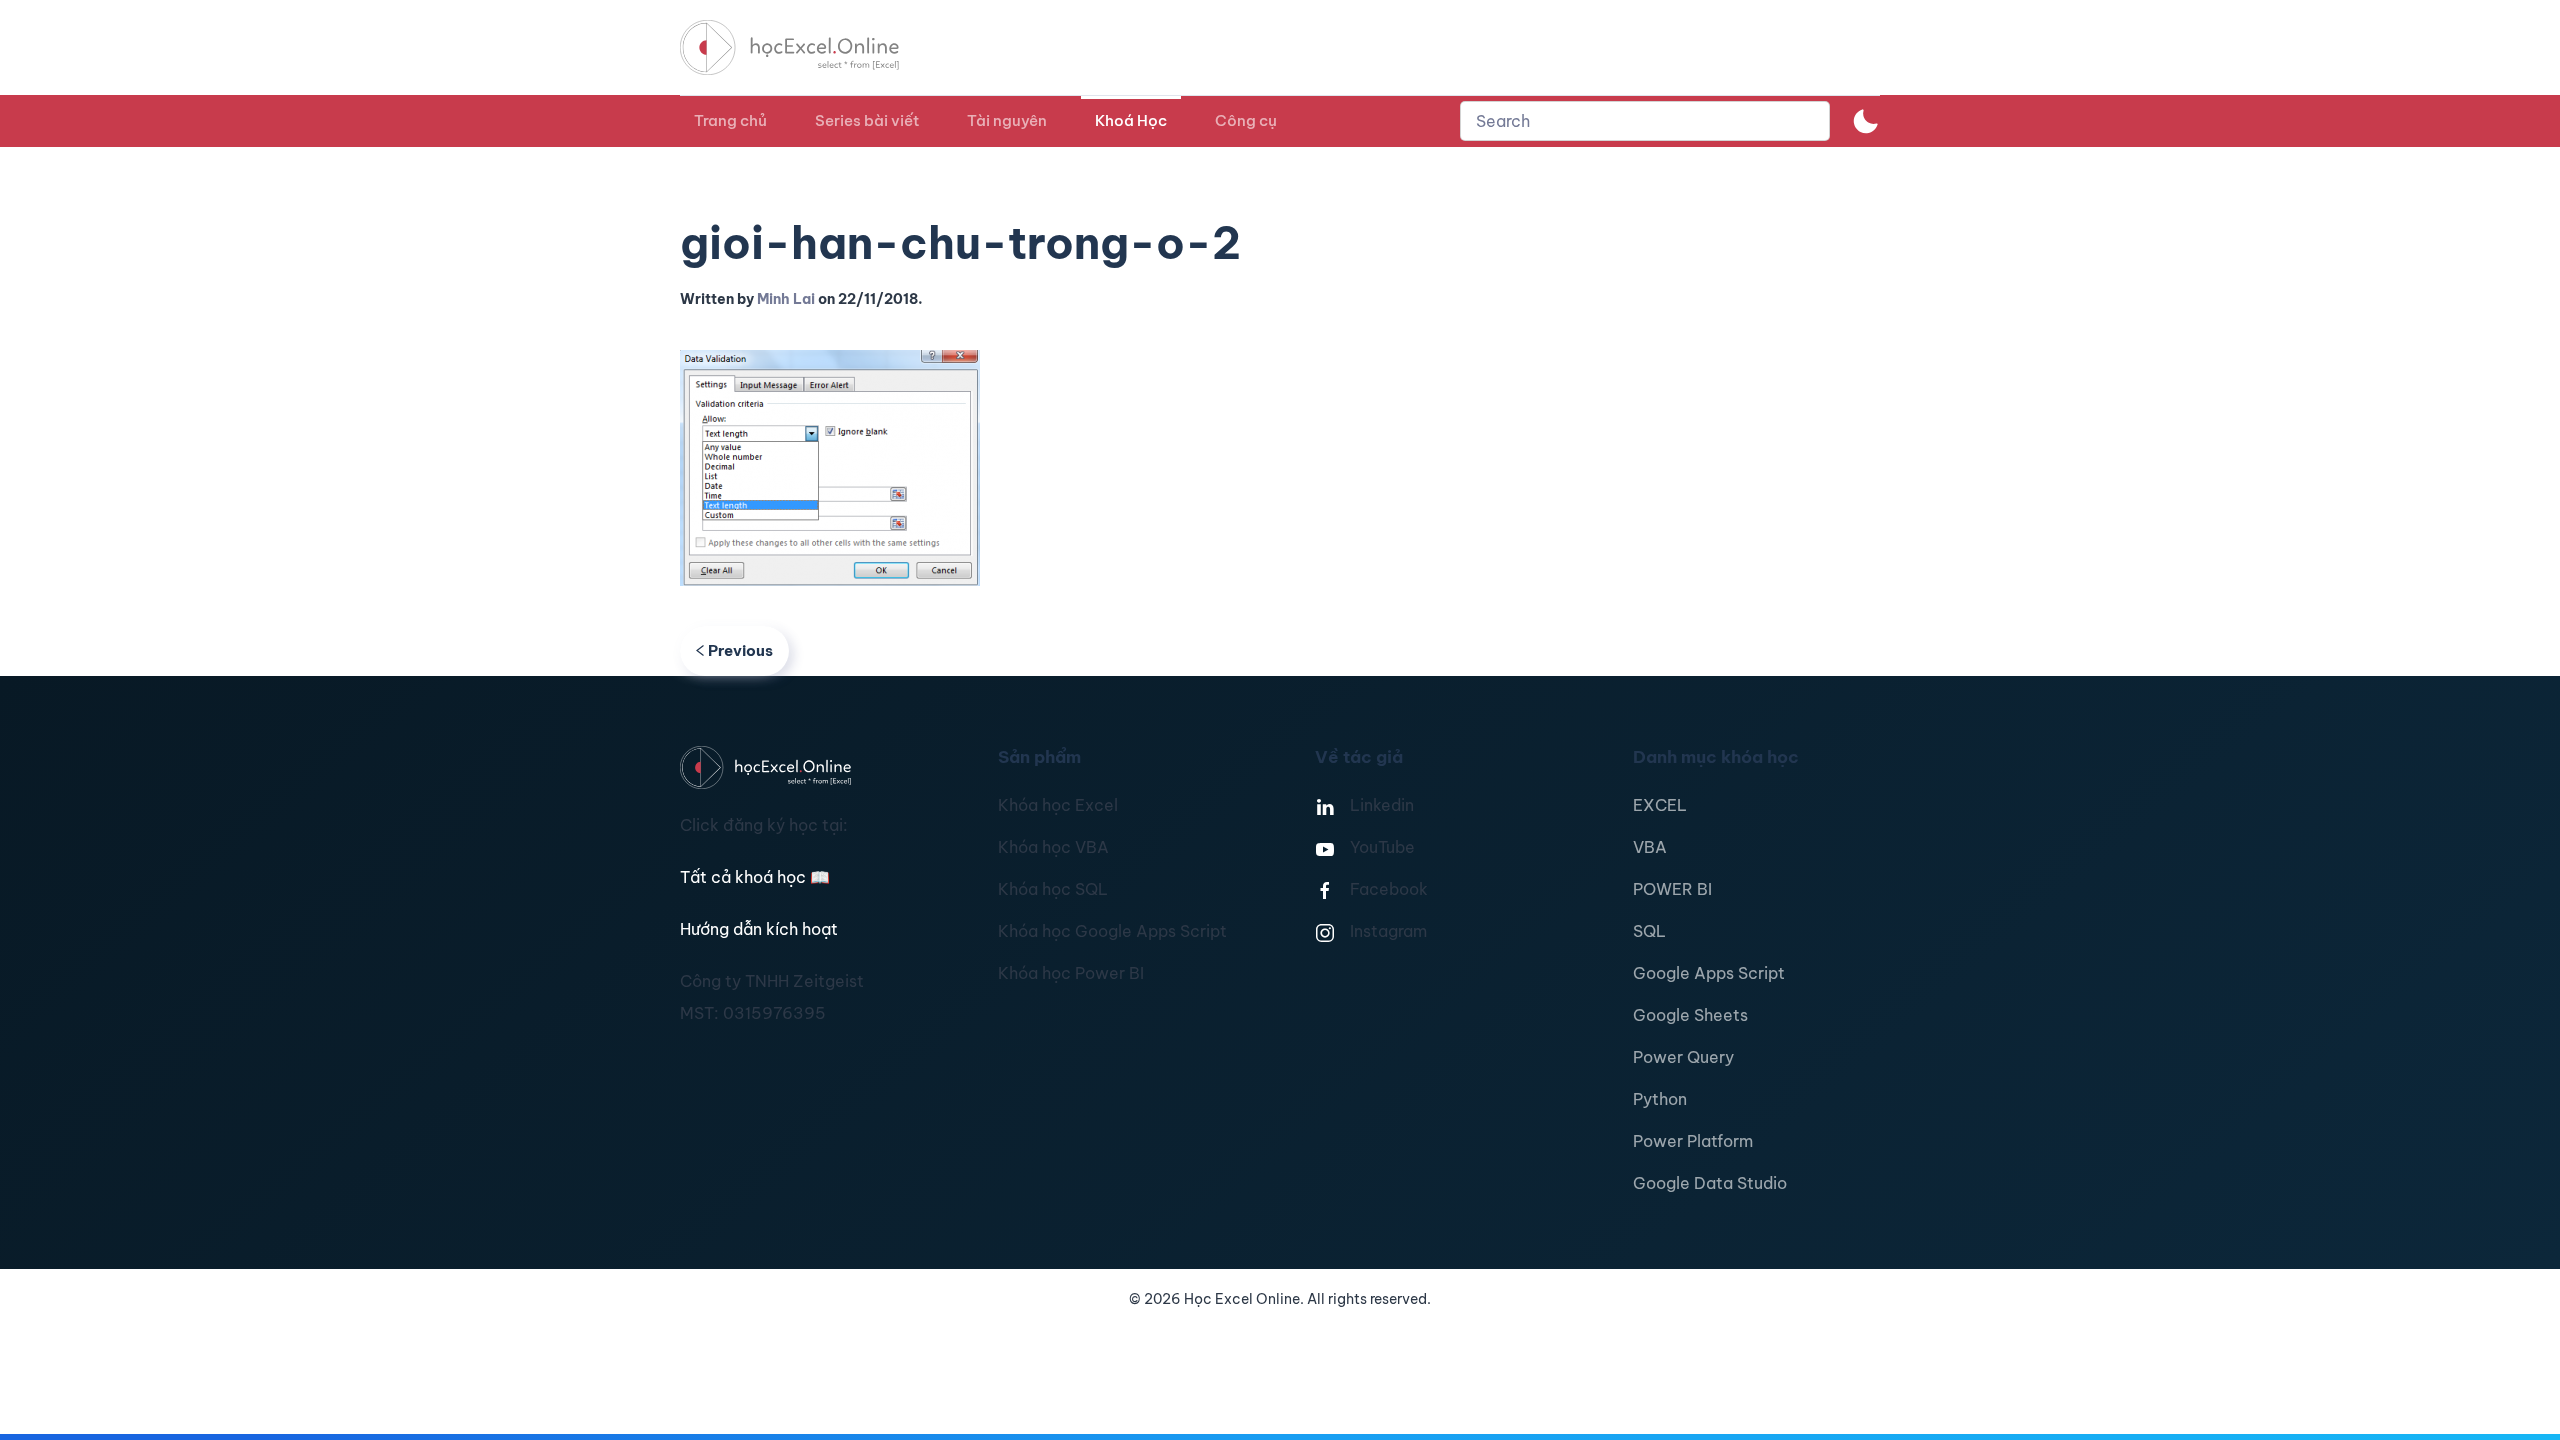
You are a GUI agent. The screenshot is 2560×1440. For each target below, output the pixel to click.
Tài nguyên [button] (1007, 120)
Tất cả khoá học (755, 877)
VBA (1650, 847)
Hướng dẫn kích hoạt (759, 929)
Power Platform (1693, 1141)
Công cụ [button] (1246, 120)
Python (1660, 1099)
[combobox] (1645, 121)
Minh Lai (786, 299)
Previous (740, 650)
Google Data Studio (1710, 1183)
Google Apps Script (1709, 973)
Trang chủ (730, 120)
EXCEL (1660, 805)
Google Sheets (1690, 1015)
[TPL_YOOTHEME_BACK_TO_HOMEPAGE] (808, 47)
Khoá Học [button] (1131, 120)
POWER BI (1672, 889)
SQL (1649, 931)
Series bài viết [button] (867, 120)
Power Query (1683, 1057)
